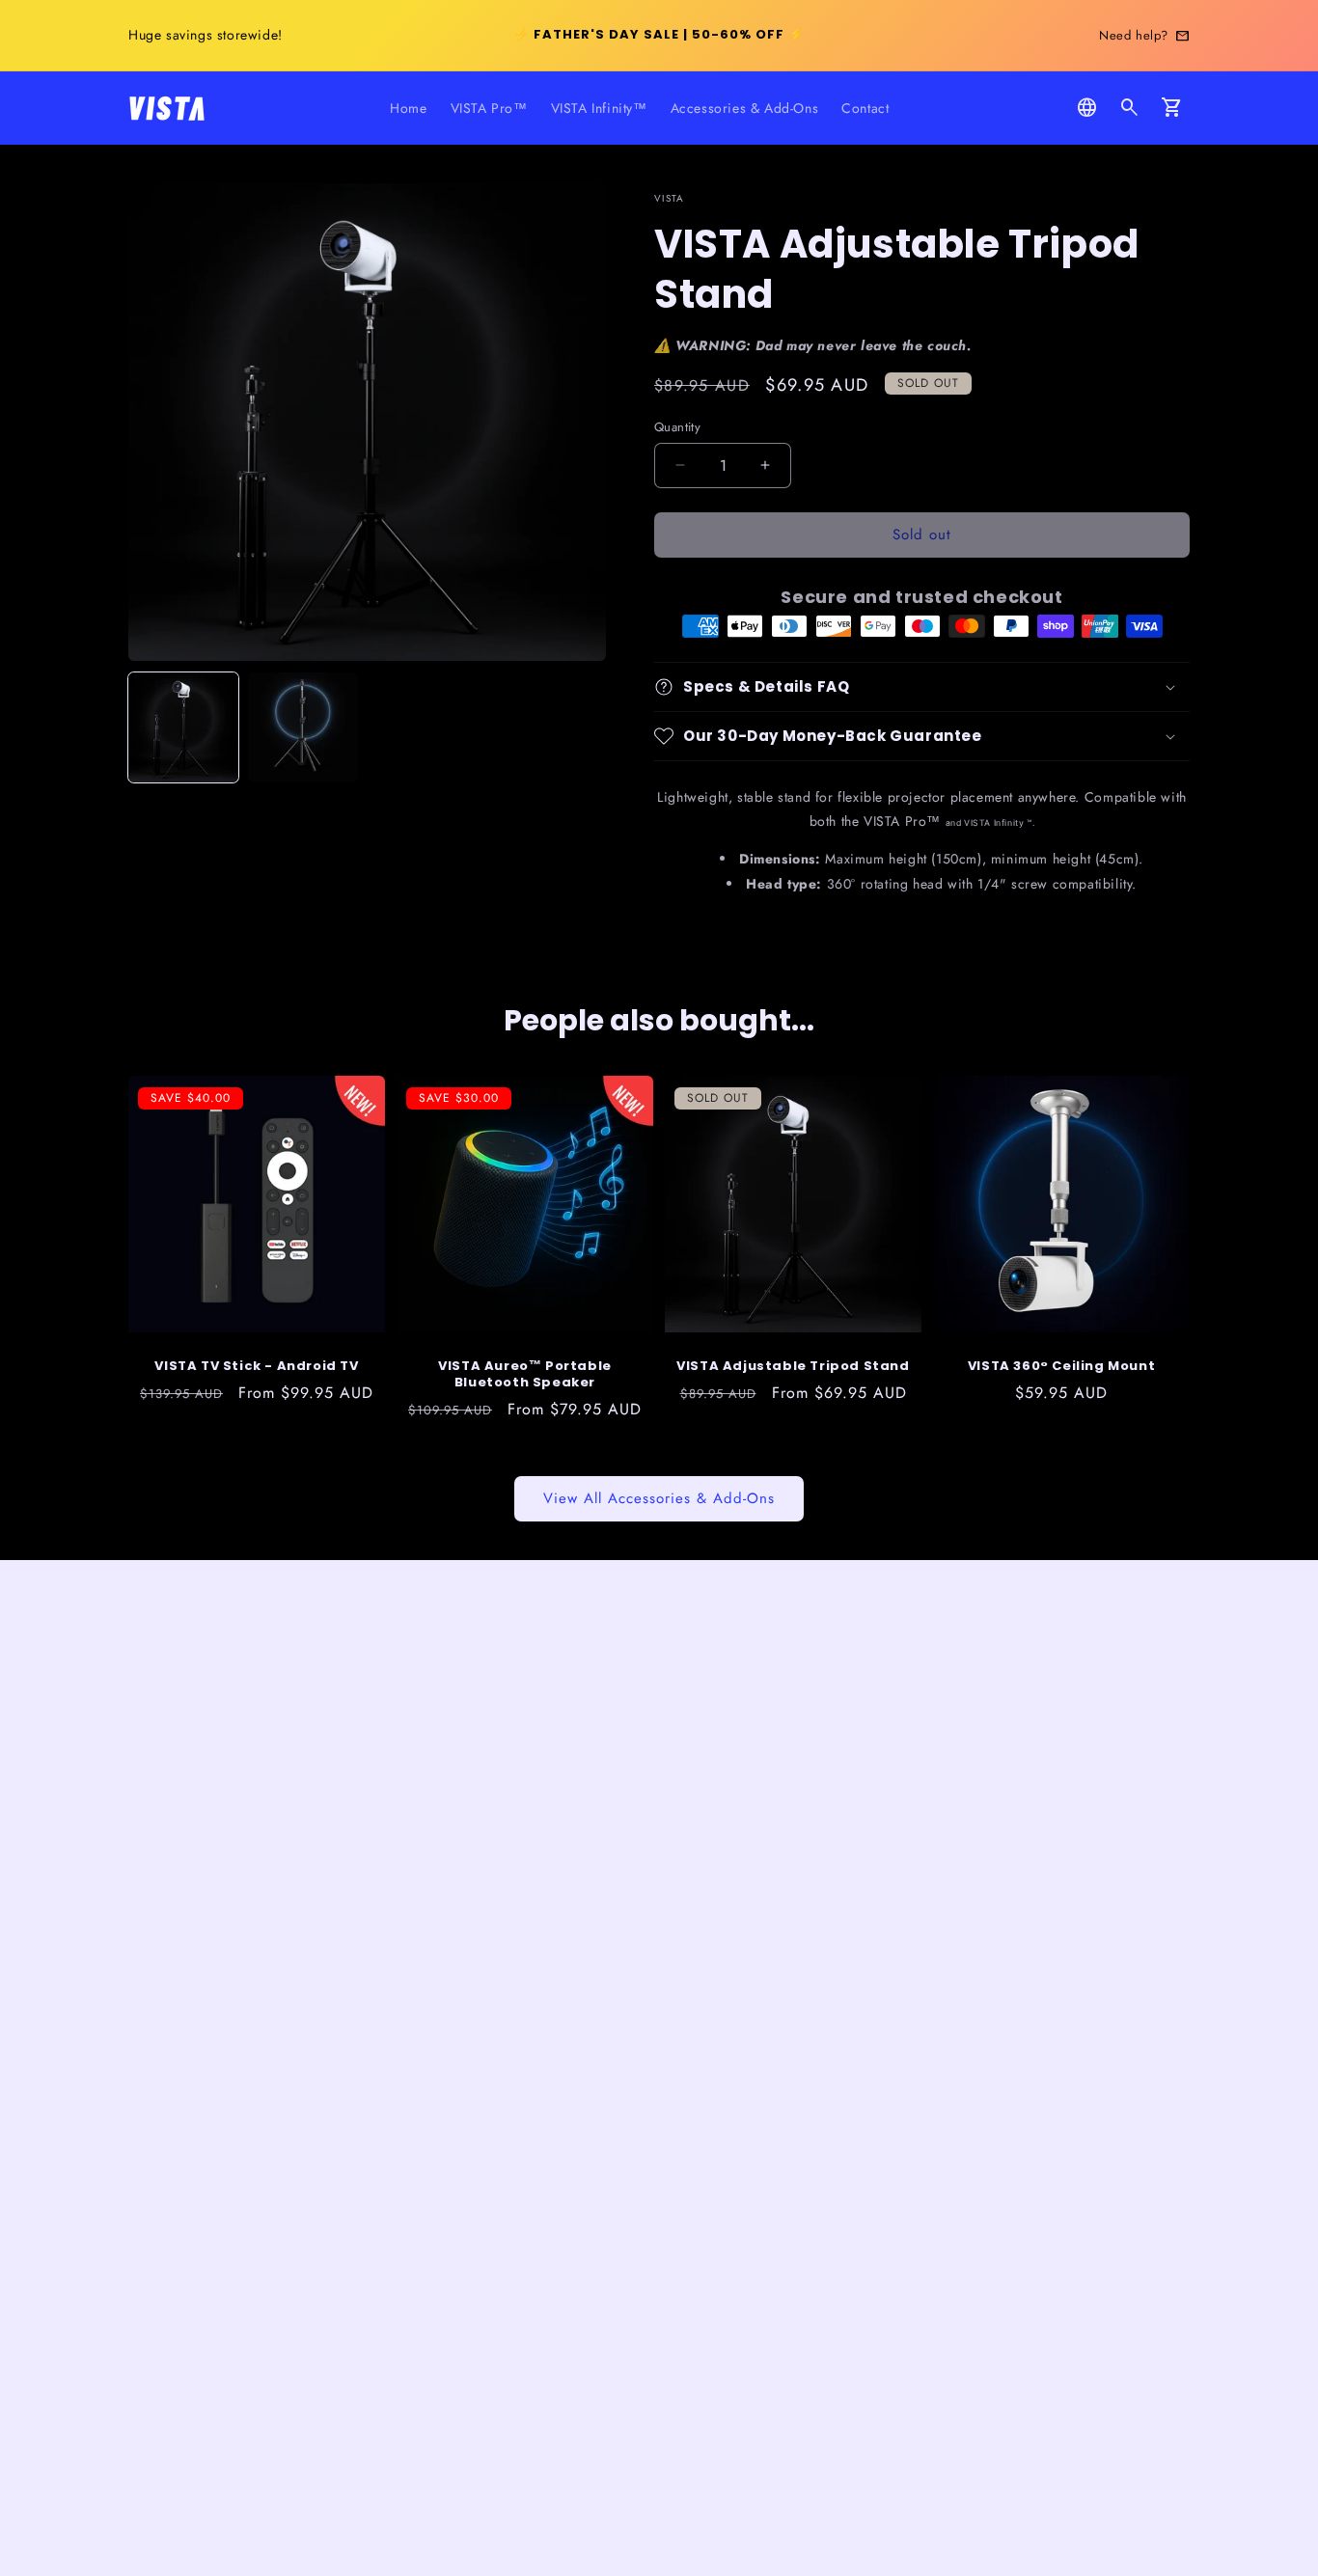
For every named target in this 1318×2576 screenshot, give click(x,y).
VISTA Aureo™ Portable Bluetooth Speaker (525, 1375)
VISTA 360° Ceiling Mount (1061, 1367)
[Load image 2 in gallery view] (303, 727)
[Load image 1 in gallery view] (183, 727)
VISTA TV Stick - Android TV (256, 1367)
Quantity (677, 427)
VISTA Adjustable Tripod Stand (793, 1367)
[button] (1130, 108)
